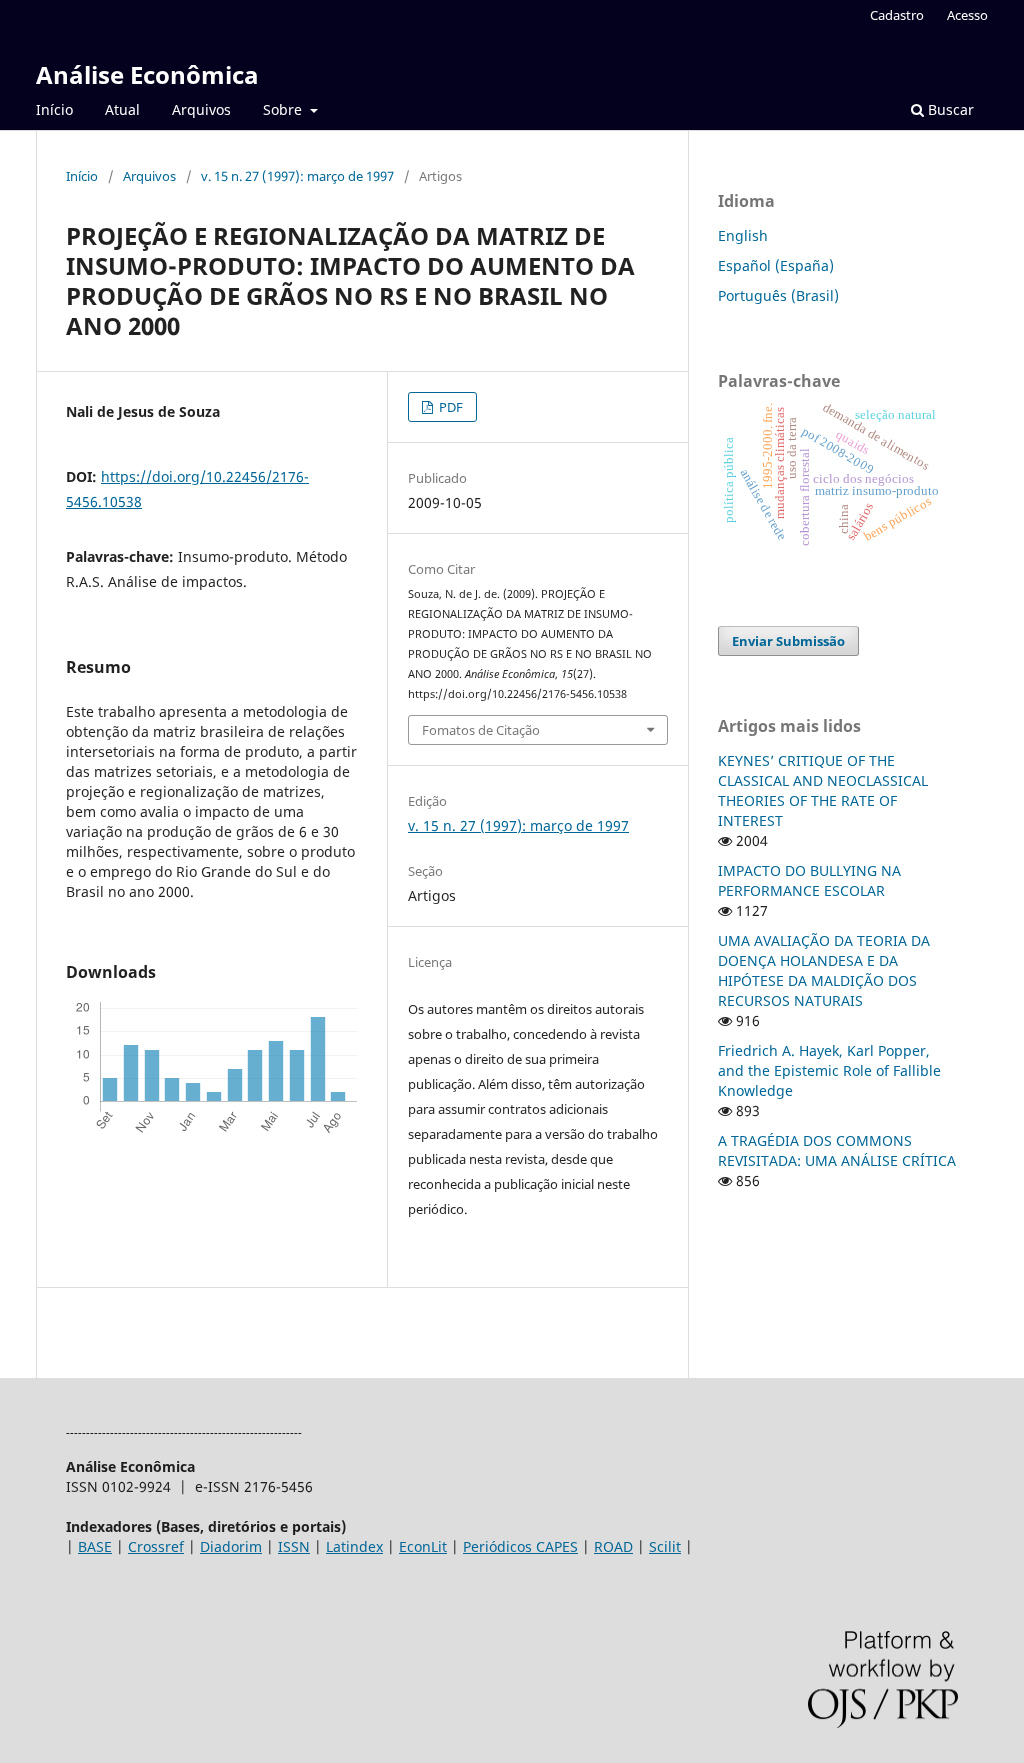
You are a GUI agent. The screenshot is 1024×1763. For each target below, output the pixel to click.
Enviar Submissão (788, 641)
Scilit (665, 1546)
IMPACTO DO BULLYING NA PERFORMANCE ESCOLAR (809, 880)
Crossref (156, 1546)
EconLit (423, 1546)
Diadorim (231, 1546)
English (743, 235)
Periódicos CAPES (520, 1546)
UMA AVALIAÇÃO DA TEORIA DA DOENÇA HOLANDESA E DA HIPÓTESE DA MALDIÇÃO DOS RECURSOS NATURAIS (824, 970)
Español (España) (776, 265)
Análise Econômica (147, 74)
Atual (122, 109)
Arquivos (201, 109)
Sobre (284, 109)
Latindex (354, 1546)
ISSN (294, 1546)
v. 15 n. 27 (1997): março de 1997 (297, 176)
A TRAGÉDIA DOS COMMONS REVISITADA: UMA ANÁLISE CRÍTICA (837, 1150)
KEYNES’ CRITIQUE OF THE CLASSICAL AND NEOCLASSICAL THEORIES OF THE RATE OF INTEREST (823, 790)
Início (54, 109)
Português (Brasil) (778, 295)
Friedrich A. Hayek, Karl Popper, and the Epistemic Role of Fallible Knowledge (829, 1070)
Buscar (949, 109)
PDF (449, 407)
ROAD (613, 1546)
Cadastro (897, 15)
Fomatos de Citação (481, 730)
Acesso (967, 15)
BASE (95, 1546)
